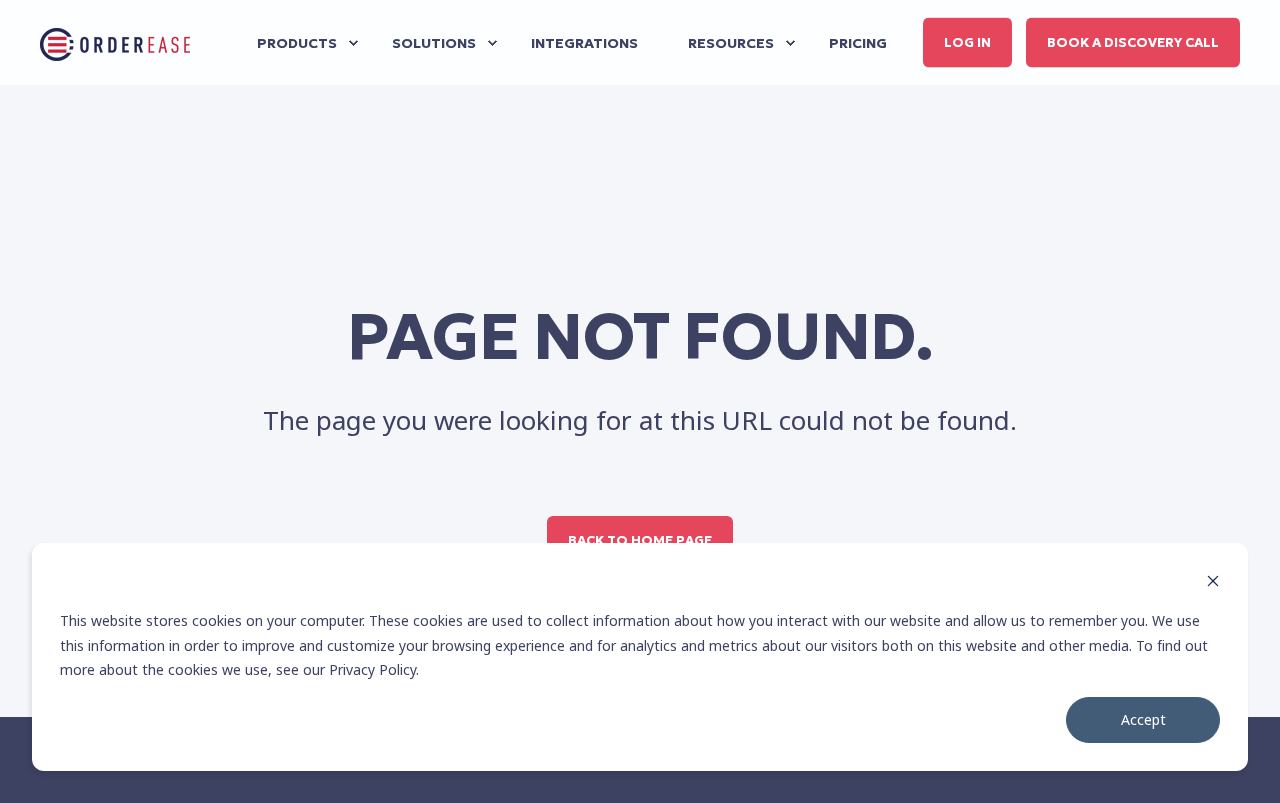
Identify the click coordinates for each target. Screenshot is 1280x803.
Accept (1143, 719)
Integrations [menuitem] (584, 43)
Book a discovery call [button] (1133, 41)
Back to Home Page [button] (640, 540)
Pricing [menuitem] (858, 43)
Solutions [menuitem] (434, 43)
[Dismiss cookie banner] (1213, 583)
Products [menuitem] (297, 43)
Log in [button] (967, 41)
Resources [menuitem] (731, 43)
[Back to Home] (115, 43)
